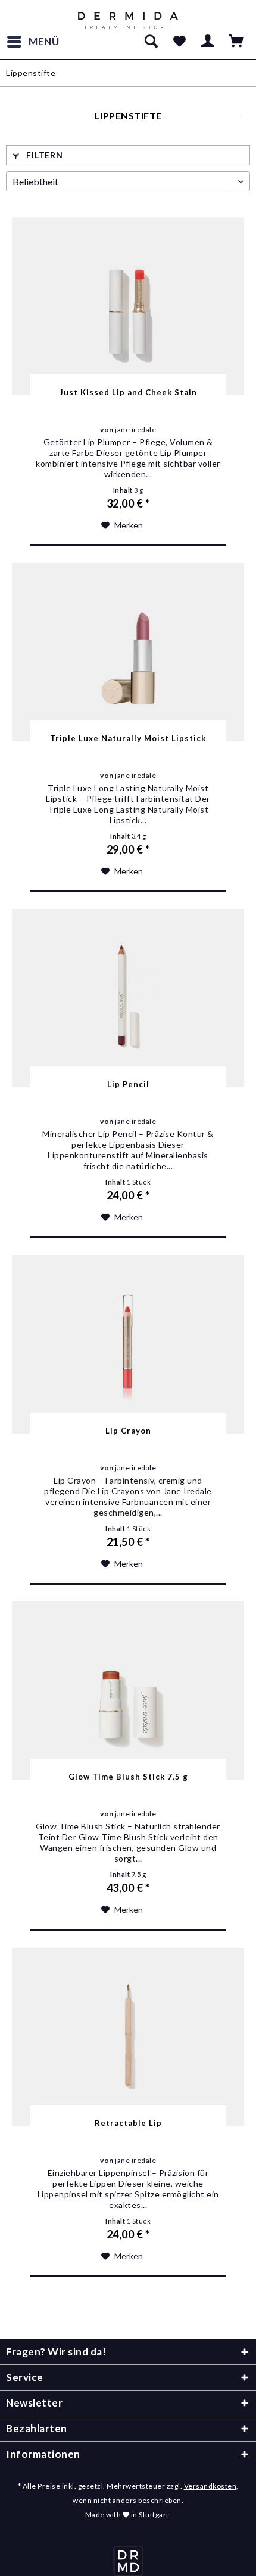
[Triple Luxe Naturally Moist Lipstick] (128, 652)
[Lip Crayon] (128, 1344)
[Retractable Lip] (128, 2037)
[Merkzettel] (179, 42)
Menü (44, 41)
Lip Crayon (128, 1431)
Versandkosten (210, 2486)
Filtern (44, 155)
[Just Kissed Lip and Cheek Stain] (128, 306)
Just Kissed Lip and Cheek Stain (128, 392)
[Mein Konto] (208, 42)
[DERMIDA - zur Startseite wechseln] (128, 21)
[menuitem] (33, 42)
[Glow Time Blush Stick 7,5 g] (128, 1690)
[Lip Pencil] (128, 998)
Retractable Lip (128, 2123)
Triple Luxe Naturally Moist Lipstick (128, 738)
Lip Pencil (128, 1084)
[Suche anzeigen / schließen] (151, 42)
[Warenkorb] (237, 42)
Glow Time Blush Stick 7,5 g (128, 1777)
